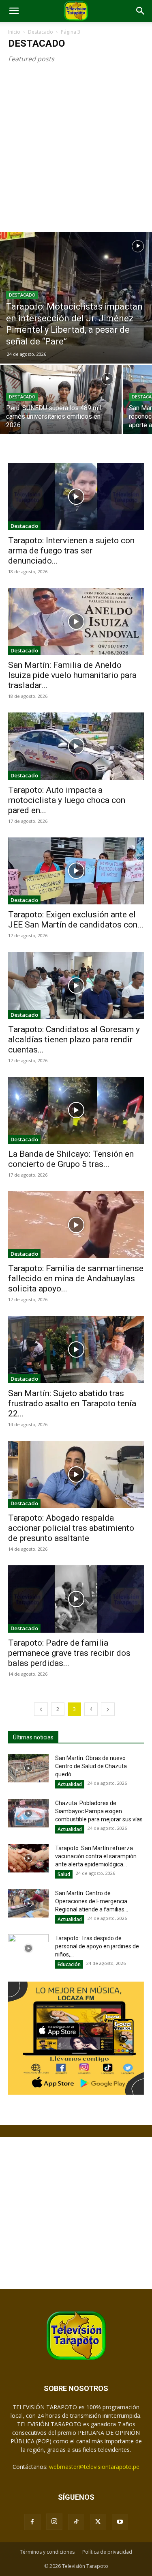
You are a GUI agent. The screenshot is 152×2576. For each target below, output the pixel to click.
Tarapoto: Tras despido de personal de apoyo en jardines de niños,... (97, 1946)
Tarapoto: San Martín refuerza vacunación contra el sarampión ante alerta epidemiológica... (96, 1856)
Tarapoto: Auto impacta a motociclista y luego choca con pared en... (67, 800)
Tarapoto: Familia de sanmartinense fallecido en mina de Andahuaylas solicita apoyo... (76, 1278)
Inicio (14, 32)
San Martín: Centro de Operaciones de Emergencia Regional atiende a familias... (92, 1901)
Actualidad (70, 1784)
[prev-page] (41, 1709)
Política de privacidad (107, 2552)
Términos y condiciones (47, 2552)
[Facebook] (32, 2522)
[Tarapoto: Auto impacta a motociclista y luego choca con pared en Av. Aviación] (76, 746)
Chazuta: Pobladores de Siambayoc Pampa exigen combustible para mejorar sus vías (99, 1811)
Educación (69, 1964)
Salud (64, 1874)
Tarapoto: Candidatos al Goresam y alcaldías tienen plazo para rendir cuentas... (74, 1039)
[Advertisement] (76, 152)
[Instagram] (54, 2522)
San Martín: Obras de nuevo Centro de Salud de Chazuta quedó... (91, 1766)
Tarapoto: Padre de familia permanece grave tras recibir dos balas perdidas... (69, 1653)
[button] (14, 11)
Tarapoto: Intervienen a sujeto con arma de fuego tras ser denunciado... (71, 551)
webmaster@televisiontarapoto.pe (94, 2467)
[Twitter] (98, 2522)
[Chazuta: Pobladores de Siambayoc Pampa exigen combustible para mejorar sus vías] (28, 1813)
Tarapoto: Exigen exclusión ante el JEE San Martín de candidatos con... (76, 920)
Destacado (41, 32)
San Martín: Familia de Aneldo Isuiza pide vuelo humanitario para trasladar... (72, 675)
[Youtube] (120, 2522)
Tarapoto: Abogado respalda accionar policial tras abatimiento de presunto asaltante (71, 1528)
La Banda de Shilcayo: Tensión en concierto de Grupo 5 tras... (71, 1159)
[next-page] (108, 1709)
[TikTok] (76, 2522)
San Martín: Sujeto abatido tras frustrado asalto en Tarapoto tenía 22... (72, 1403)
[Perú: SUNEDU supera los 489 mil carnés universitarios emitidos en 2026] (61, 410)
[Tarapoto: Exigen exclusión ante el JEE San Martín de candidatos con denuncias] (76, 871)
